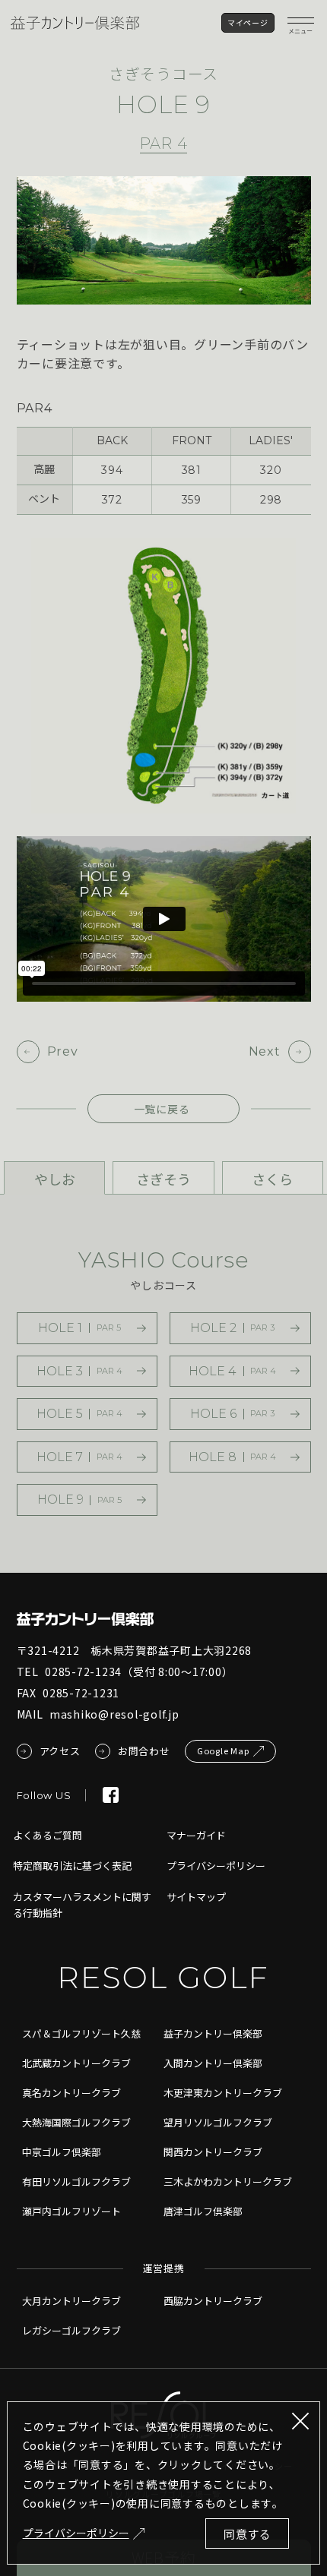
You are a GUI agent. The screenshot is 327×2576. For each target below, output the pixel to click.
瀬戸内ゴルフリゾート (71, 2211)
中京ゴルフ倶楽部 (62, 2152)
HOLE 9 (80, 1500)
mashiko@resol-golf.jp (114, 1714)
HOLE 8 (233, 1457)
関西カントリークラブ (213, 2152)
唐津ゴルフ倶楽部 (203, 2211)
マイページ (248, 22)
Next (265, 1051)
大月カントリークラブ (71, 2301)
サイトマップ (196, 1897)
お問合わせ (144, 1751)
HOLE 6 (233, 1414)
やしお (55, 1179)
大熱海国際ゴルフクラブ (76, 2122)
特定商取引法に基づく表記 (72, 1866)
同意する (248, 2534)
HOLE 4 (233, 1371)
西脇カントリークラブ (213, 2301)
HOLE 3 (80, 1371)
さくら (272, 1179)
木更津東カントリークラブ (223, 2093)
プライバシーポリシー (76, 2533)
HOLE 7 (80, 1457)
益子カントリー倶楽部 (213, 2033)
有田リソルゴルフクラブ (76, 2181)
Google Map (223, 1750)
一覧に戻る (162, 1109)
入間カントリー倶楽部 (213, 2063)
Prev (63, 1051)
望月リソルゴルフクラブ (218, 2122)
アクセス (60, 1751)
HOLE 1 (79, 1328)
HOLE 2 (233, 1328)
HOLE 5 (80, 1414)
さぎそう (163, 1179)
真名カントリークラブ (71, 2093)
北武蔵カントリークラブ (76, 2063)
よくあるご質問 (48, 1835)
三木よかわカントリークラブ (228, 2181)
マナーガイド (196, 1835)
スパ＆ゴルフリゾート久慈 (81, 2033)
